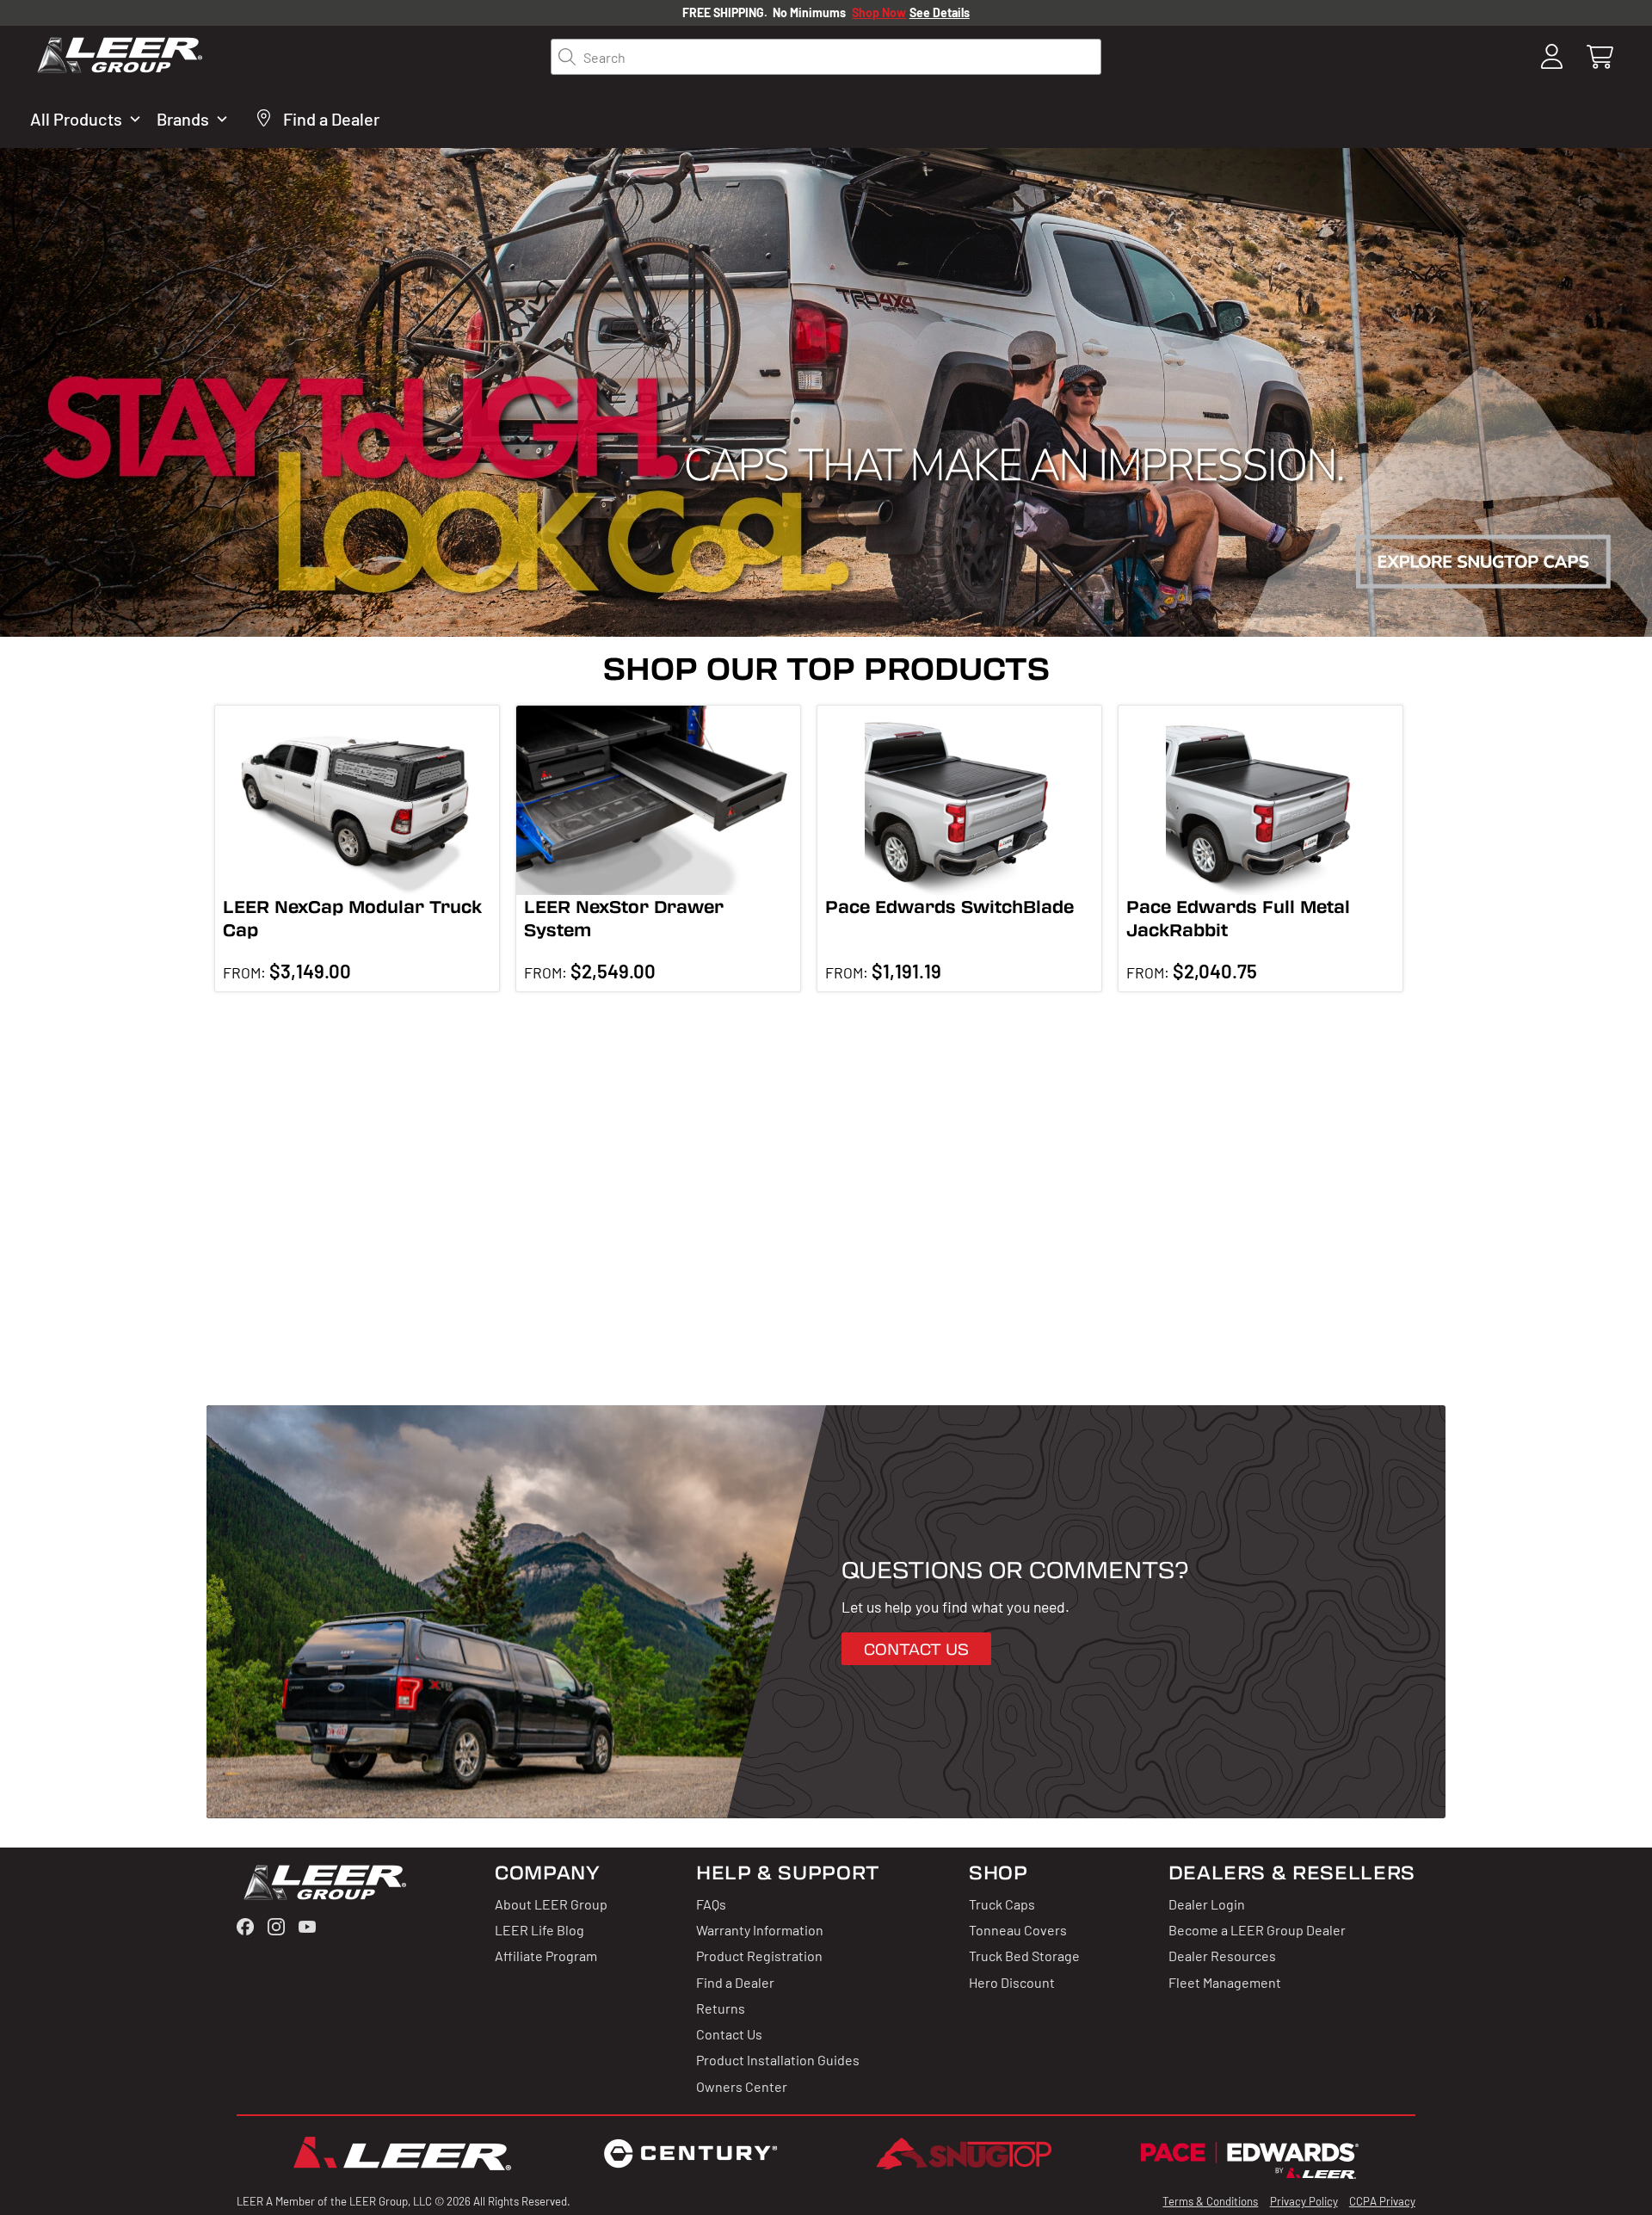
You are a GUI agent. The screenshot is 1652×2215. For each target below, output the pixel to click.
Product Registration (759, 1955)
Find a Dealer (735, 1982)
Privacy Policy (1304, 2201)
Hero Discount (1012, 1982)
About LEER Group (551, 1903)
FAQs (711, 1903)
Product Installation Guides (778, 2059)
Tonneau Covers (1018, 1929)
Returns (721, 2008)
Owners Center (742, 2086)
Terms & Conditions (1210, 2201)
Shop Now (879, 12)
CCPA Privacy (1382, 2201)
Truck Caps (1002, 1903)
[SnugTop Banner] (826, 392)
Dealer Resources (1222, 1955)
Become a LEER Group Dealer (1257, 1929)
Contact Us (729, 2033)
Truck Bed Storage (1024, 1955)
